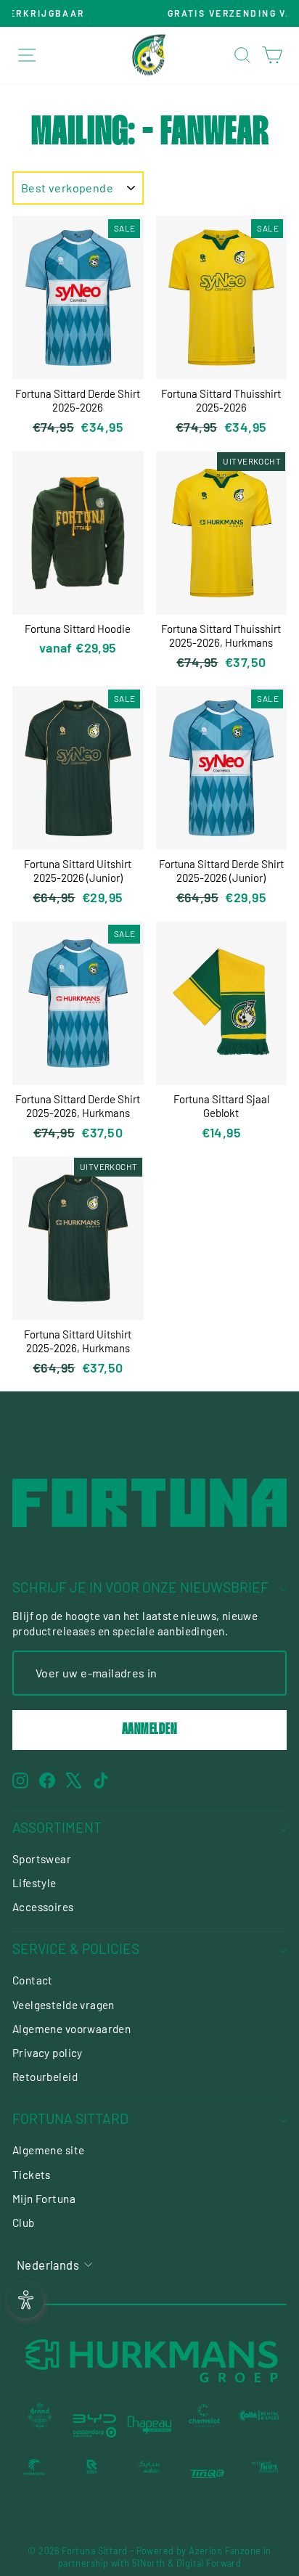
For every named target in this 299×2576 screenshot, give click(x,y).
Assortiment (57, 1827)
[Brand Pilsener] (40, 2425)
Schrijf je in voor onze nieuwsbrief (140, 1587)
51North (149, 2563)
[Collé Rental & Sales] (259, 2425)
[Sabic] (149, 2474)
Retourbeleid (45, 2077)
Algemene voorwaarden (71, 2029)
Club (24, 2223)
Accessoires (43, 1907)
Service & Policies (76, 1949)
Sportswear (42, 1859)
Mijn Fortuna (44, 2199)
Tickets (32, 2175)
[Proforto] (34, 2474)
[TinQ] (208, 2474)
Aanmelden (150, 1730)
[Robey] (92, 2474)
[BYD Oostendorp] (95, 2425)
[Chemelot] (205, 2425)
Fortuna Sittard (70, 2118)
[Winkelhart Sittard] (265, 2474)
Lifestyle (34, 1883)
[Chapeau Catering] (149, 2425)
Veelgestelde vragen (64, 2005)
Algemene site (48, 2150)
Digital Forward (209, 2563)
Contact (33, 1980)
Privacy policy (48, 2053)
